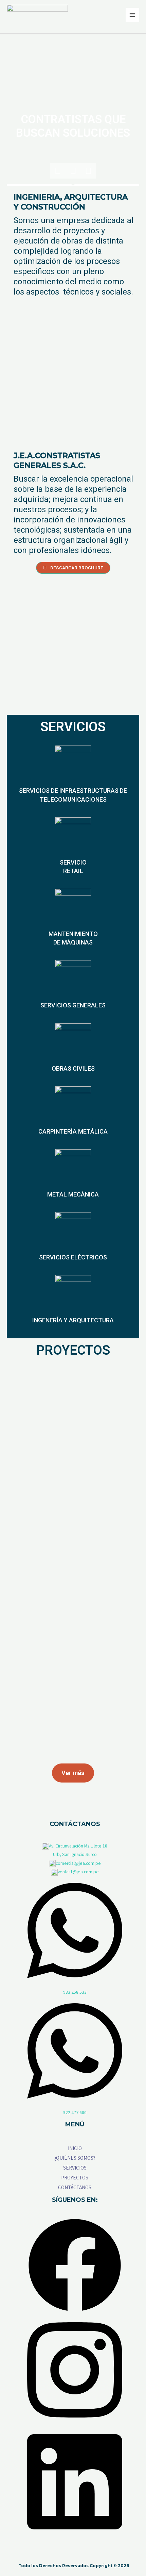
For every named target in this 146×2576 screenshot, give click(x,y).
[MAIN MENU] (133, 15)
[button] (73, 568)
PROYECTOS (75, 2178)
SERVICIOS (75, 2168)
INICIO (75, 2148)
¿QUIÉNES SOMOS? (75, 2158)
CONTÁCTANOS (75, 2187)
